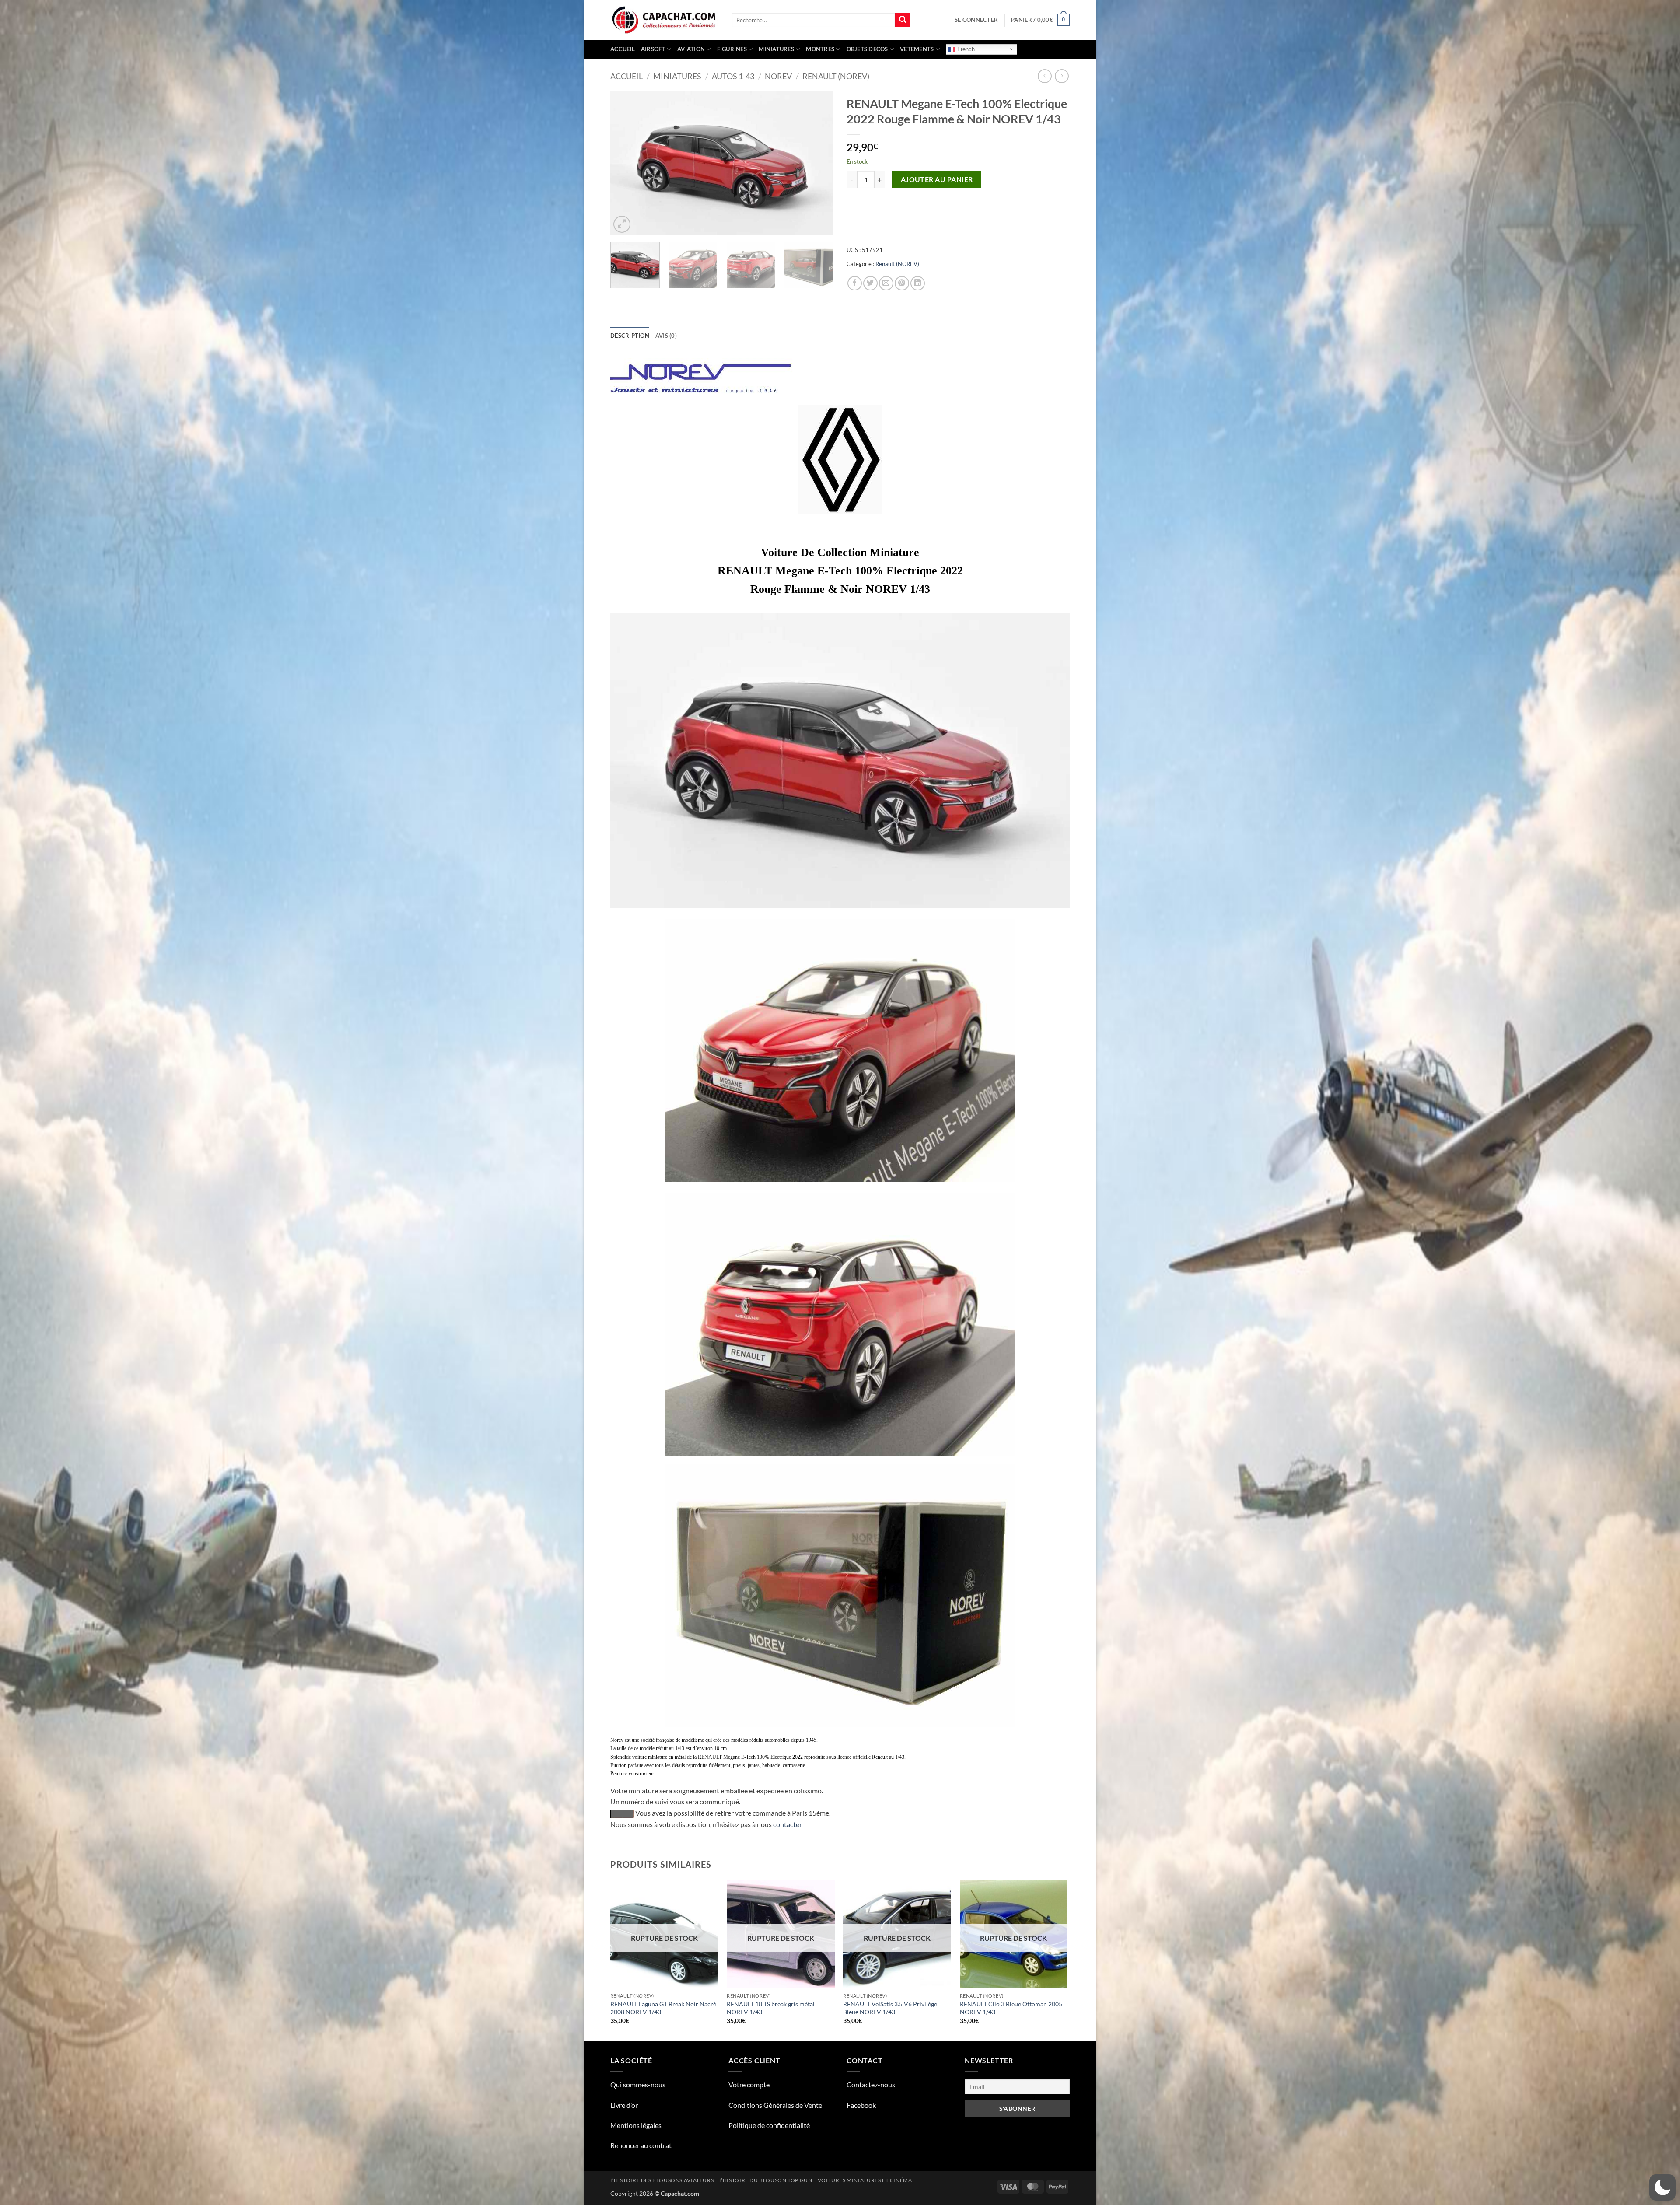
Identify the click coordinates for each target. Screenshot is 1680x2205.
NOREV (778, 76)
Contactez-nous (871, 2084)
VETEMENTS (917, 49)
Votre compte (749, 2084)
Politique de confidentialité (769, 2125)
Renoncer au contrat (641, 2145)
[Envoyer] (903, 20)
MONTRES (820, 49)
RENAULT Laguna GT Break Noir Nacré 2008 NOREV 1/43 (663, 2008)
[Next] (818, 163)
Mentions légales (636, 2125)
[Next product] (1045, 76)
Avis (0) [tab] (666, 336)
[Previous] (626, 163)
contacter (787, 1824)
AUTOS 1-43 (733, 76)
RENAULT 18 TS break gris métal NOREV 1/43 (771, 2008)
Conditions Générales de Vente (775, 2105)
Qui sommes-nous (638, 2084)
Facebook (861, 2105)
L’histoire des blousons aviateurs (662, 2180)
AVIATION (691, 49)
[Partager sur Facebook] (855, 283)
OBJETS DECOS (867, 49)
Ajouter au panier (937, 179)
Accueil (623, 49)
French (965, 49)
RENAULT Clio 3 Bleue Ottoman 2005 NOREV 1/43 (1011, 2008)
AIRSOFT (653, 49)
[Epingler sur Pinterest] (902, 283)
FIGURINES (732, 49)
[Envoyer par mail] (886, 283)
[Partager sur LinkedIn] (918, 283)
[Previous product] (1062, 76)
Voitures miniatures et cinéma (865, 2180)
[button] (976, 20)
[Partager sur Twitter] (870, 283)
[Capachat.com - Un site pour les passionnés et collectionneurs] (664, 20)
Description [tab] (630, 336)
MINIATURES (776, 49)
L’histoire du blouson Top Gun (766, 2180)
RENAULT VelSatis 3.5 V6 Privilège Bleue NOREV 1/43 (890, 2008)
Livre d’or (624, 2105)
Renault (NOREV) (836, 76)
